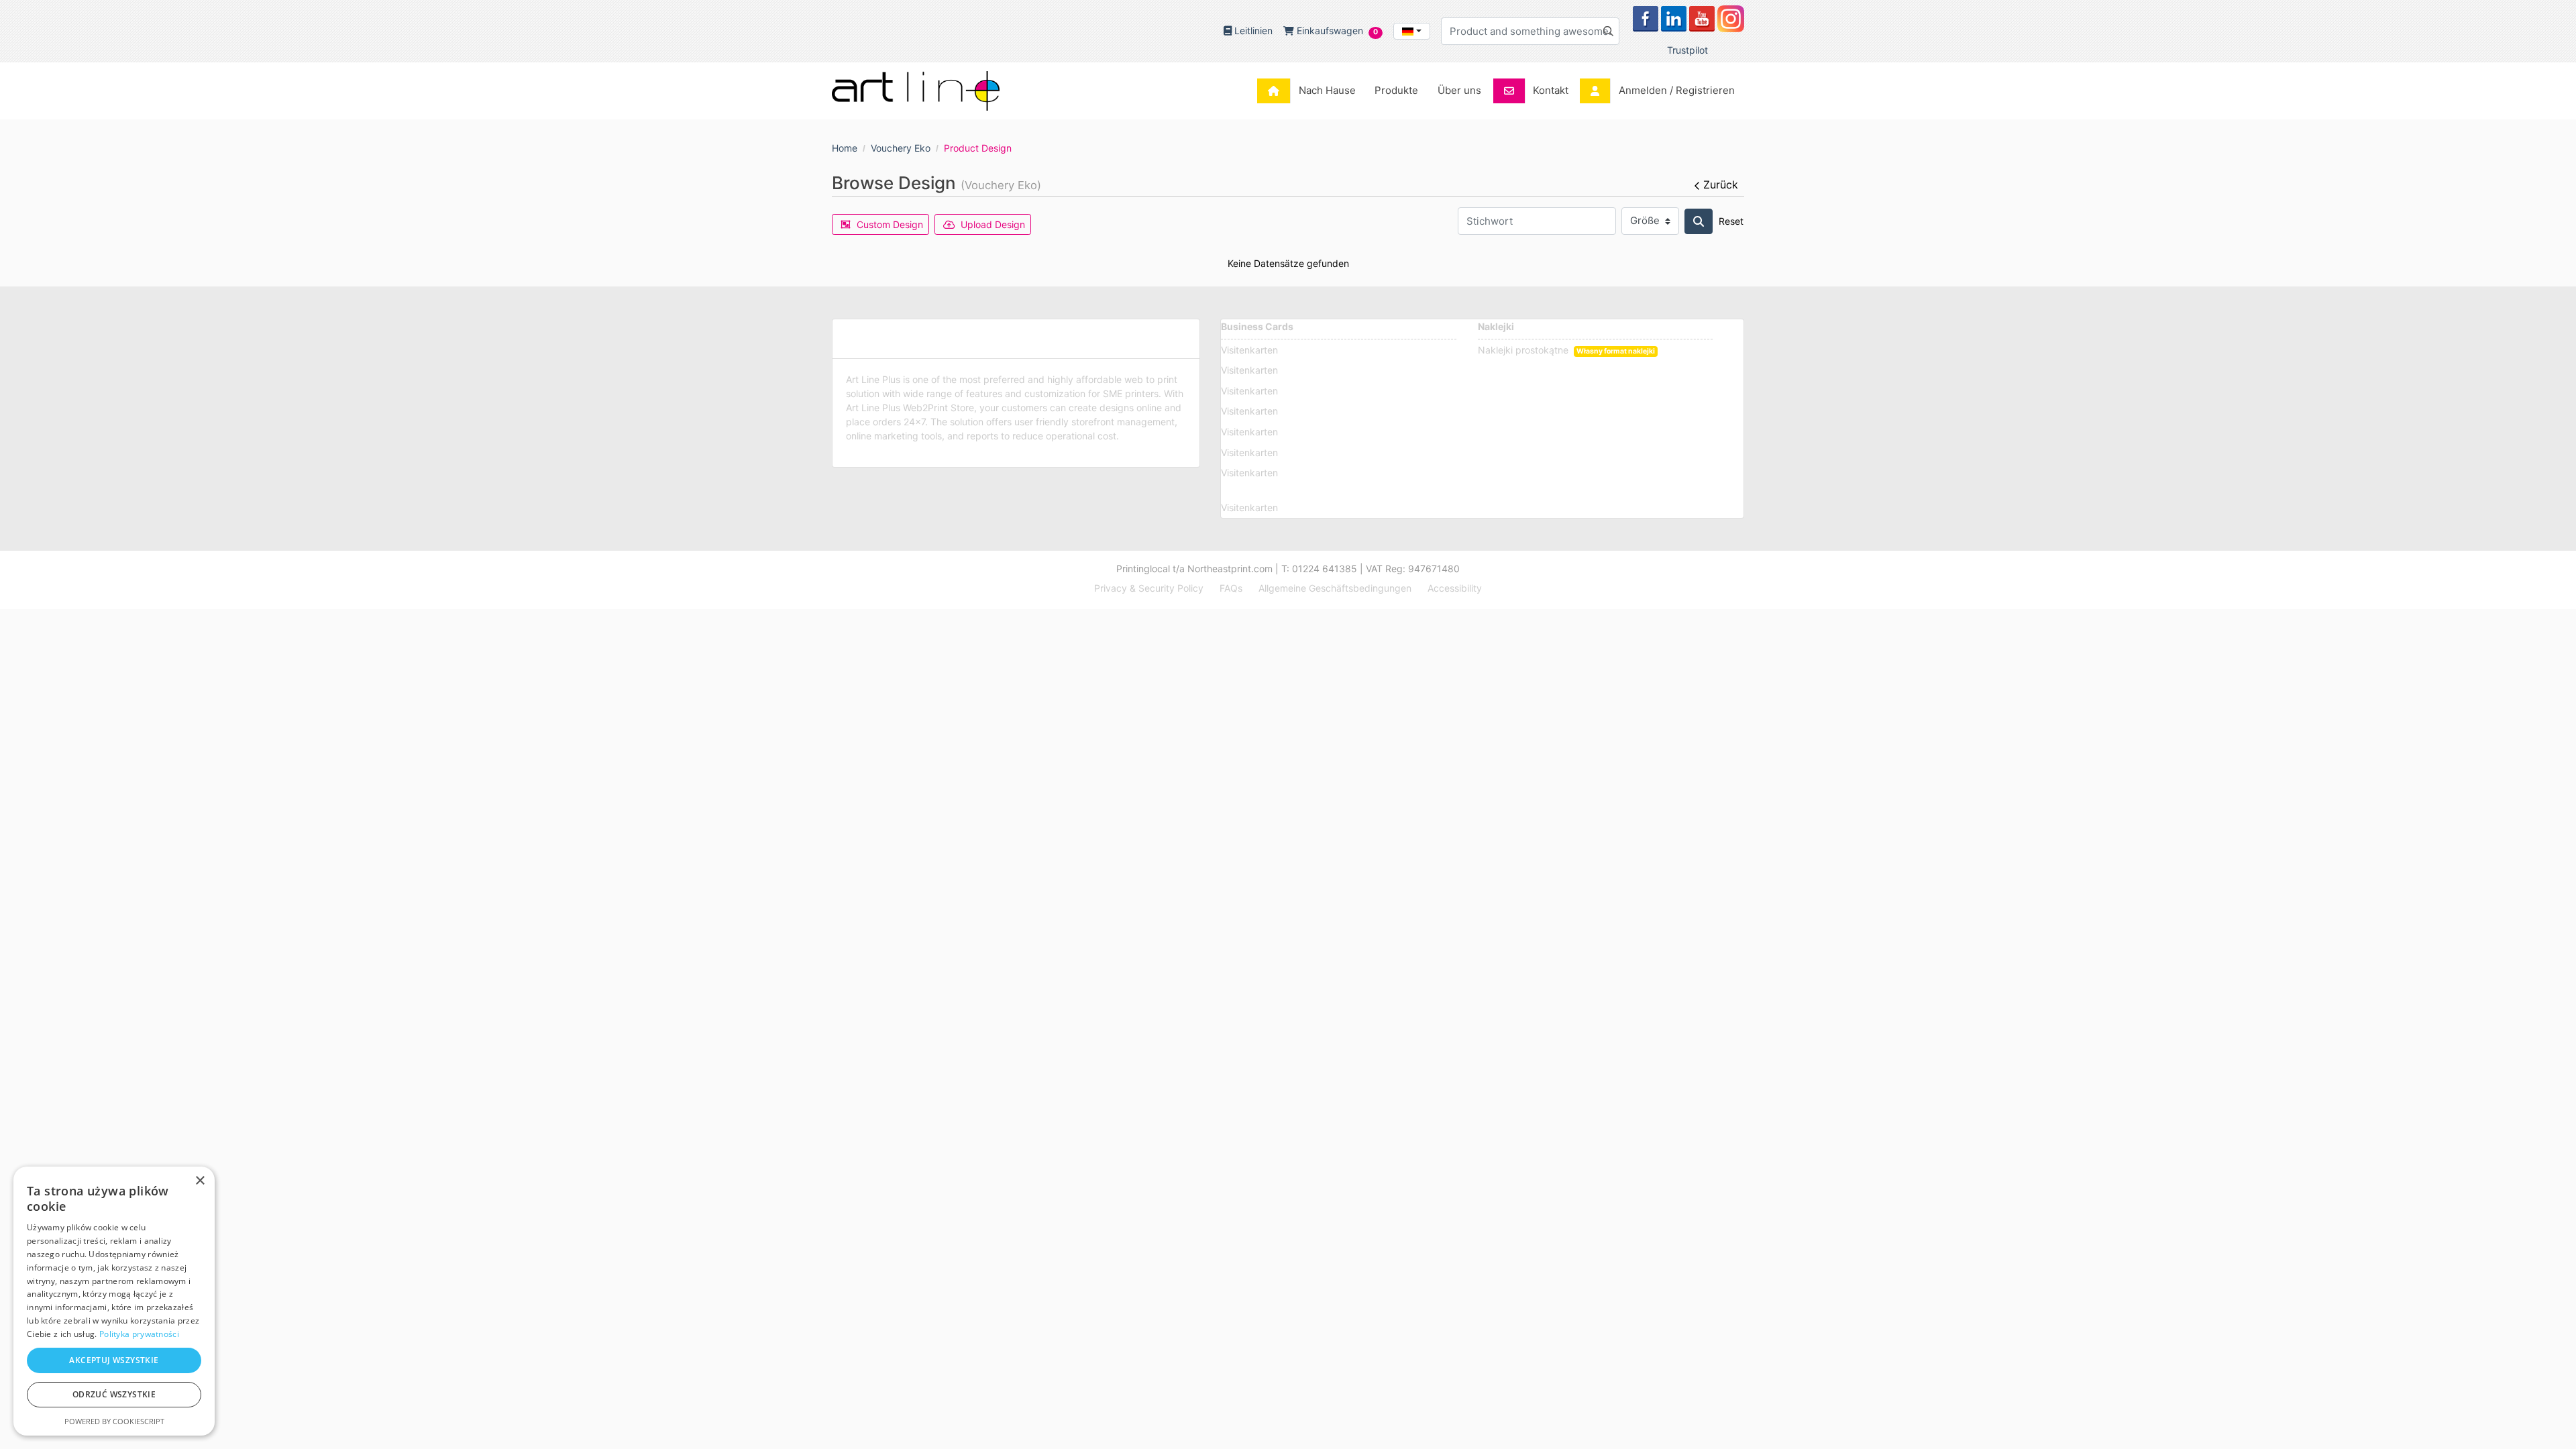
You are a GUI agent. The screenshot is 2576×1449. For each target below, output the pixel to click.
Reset (1731, 221)
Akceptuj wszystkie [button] (114, 1360)
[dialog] (114, 1301)
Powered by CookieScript (114, 1421)
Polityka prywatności (139, 1334)
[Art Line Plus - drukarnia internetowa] (916, 91)
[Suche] (1699, 221)
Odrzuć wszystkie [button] (114, 1394)
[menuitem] (1310, 91)
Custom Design (890, 224)
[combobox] (1412, 31)
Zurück (1721, 184)
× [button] (200, 1181)
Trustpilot (1687, 50)
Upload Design (993, 224)
